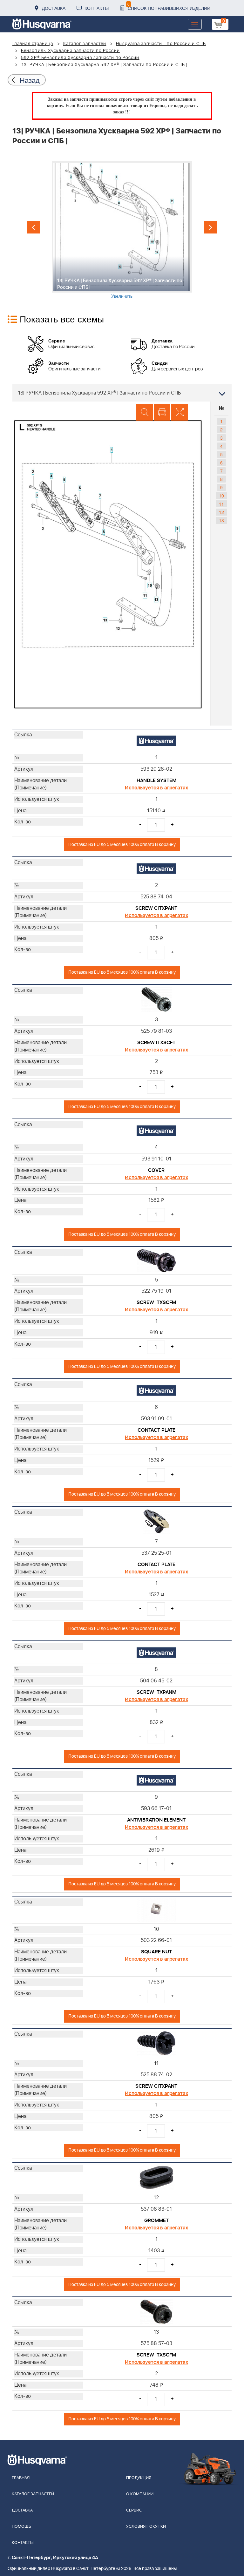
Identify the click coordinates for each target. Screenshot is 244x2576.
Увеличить (122, 296)
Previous (33, 227)
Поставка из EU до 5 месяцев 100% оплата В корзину (122, 845)
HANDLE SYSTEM (156, 781)
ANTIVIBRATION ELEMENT (156, 1820)
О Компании (140, 2494)
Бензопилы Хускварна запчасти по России (70, 51)
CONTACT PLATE (156, 1430)
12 (221, 512)
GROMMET (156, 2221)
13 (221, 520)
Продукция (139, 2478)
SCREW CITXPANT (156, 908)
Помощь (21, 2527)
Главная (21, 2478)
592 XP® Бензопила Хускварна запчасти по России (80, 58)
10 (221, 496)
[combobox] (122, 393)
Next (211, 227)
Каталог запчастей (85, 44)
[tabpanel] (122, 230)
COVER (156, 1170)
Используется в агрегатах (156, 788)
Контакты (97, 8)
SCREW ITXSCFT (156, 1043)
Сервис (134, 2510)
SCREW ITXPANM (156, 1692)
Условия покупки (146, 2527)
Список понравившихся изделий (169, 6)
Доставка (54, 8)
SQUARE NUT (156, 1952)
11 (221, 504)
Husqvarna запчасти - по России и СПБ (161, 44)
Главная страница (33, 44)
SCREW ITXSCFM (156, 1302)
